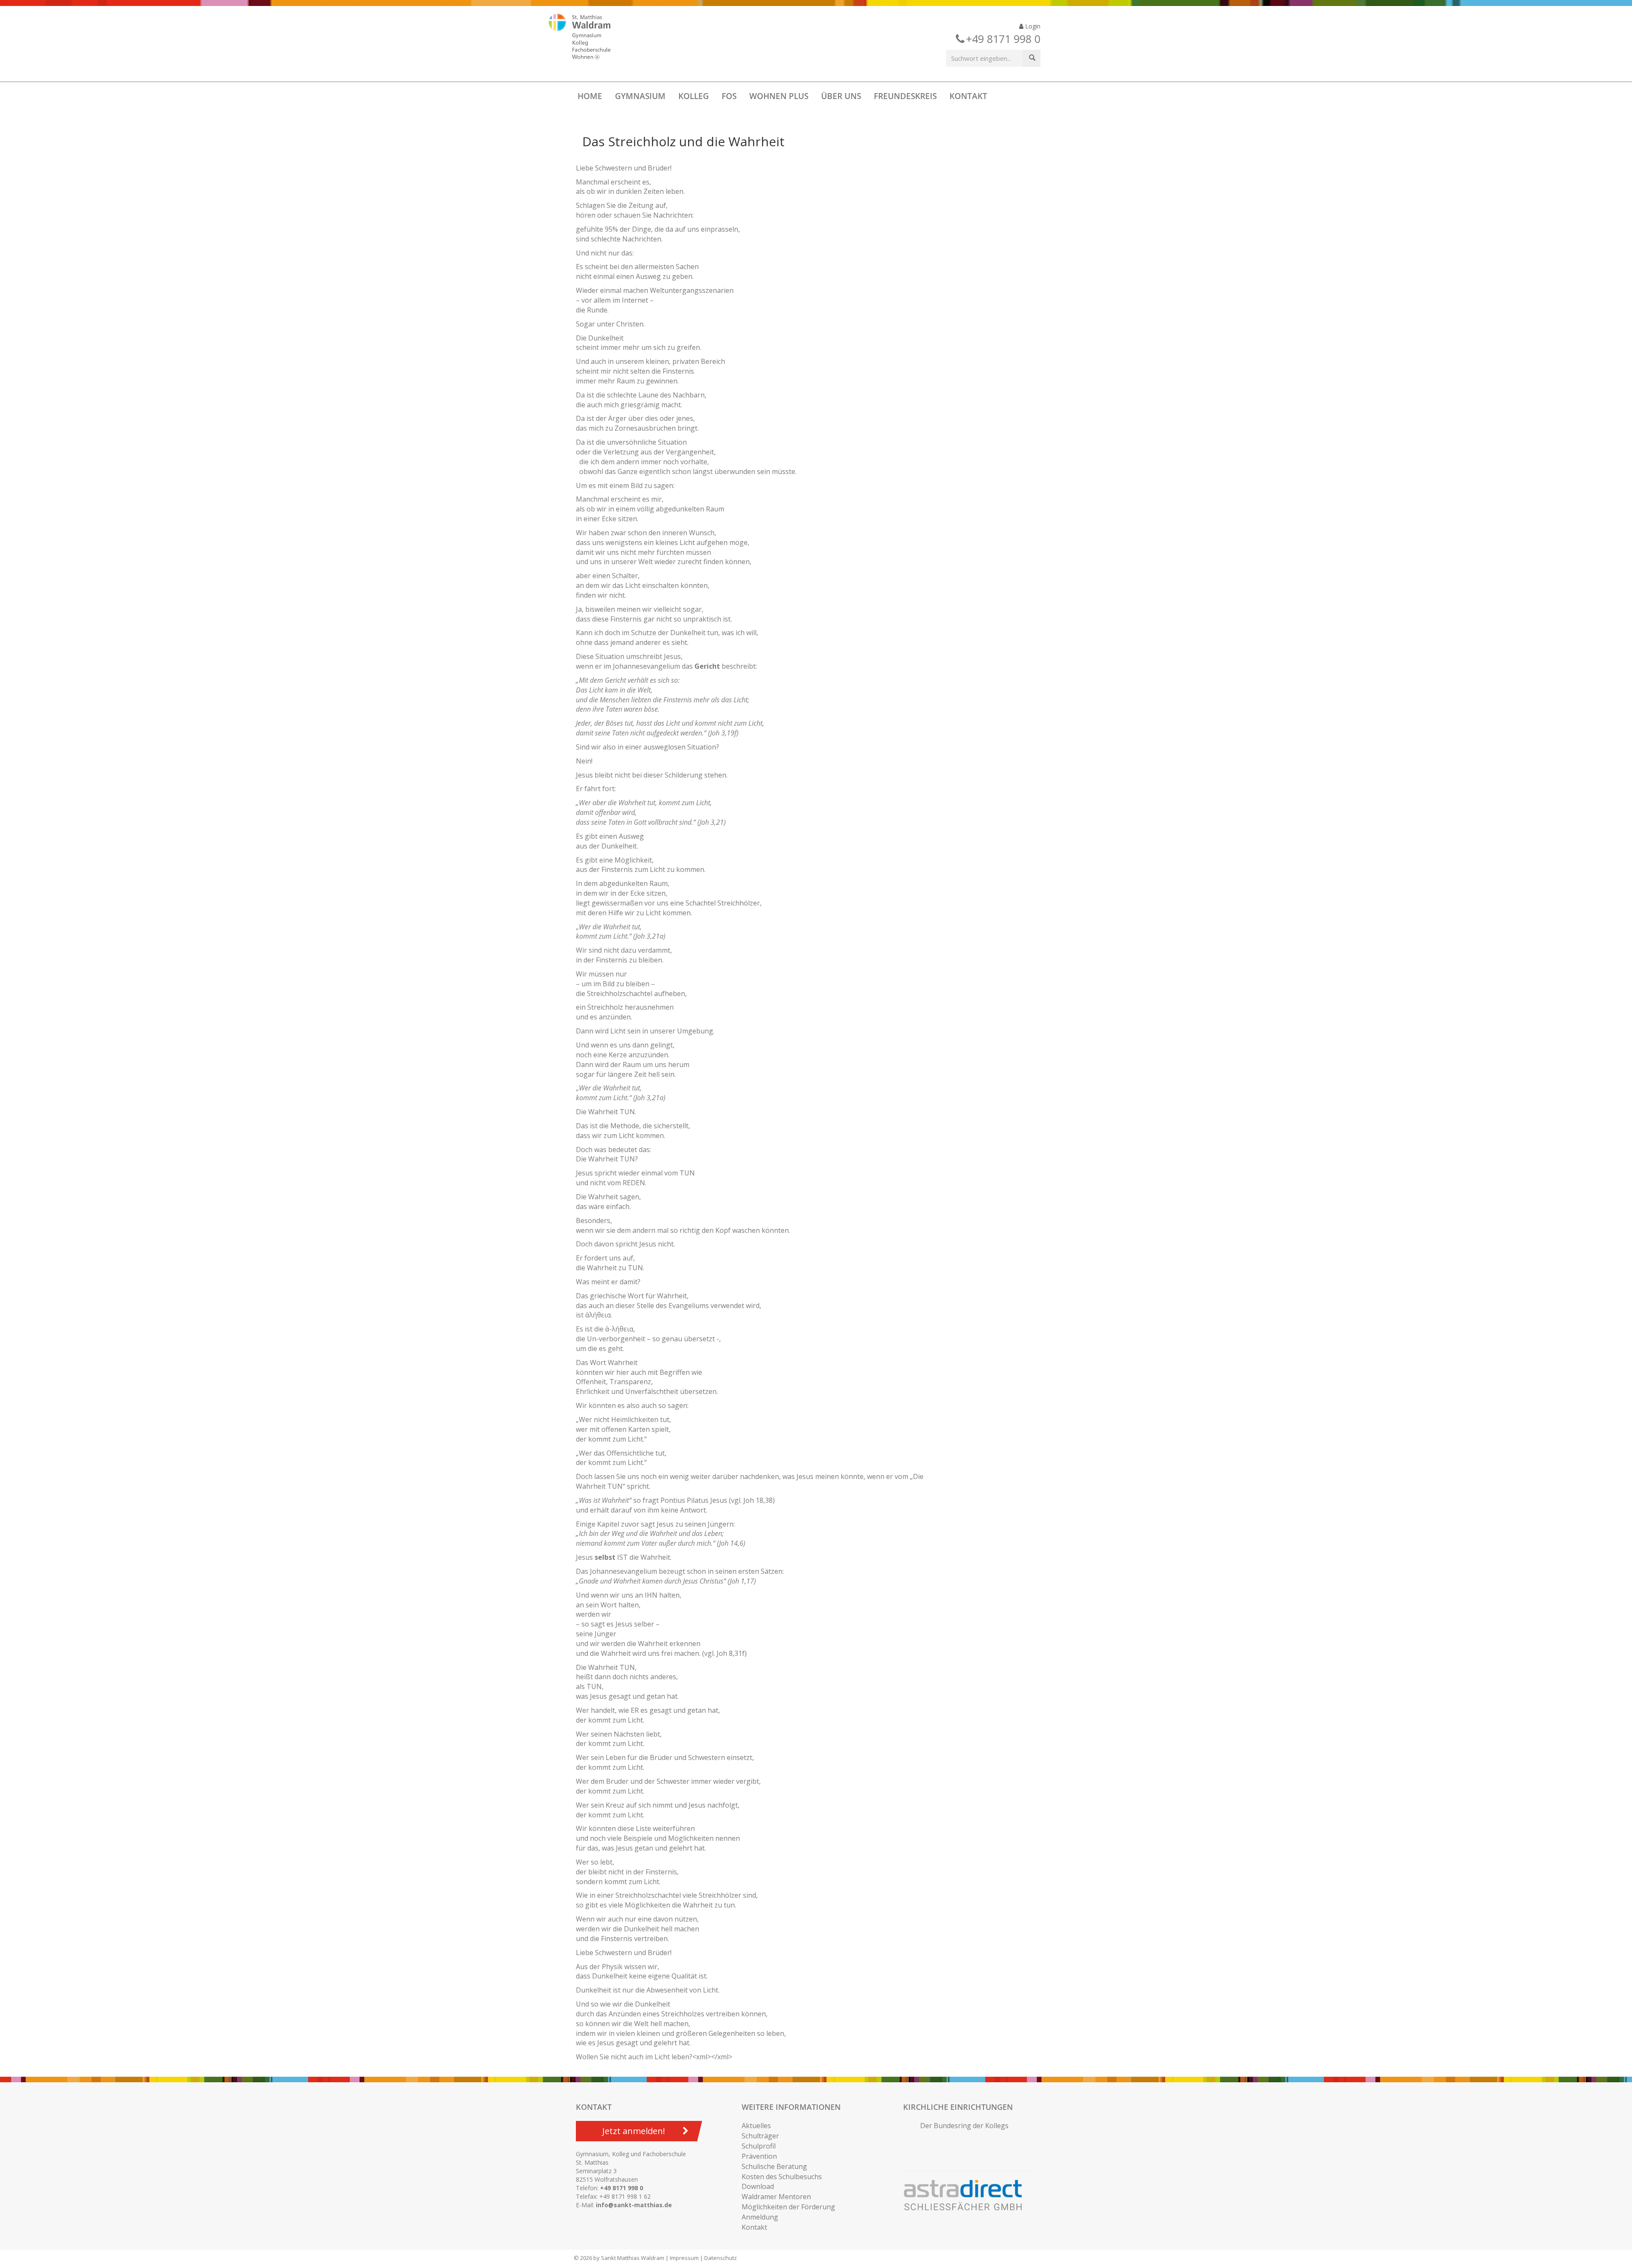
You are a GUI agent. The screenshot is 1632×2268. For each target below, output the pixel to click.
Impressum (684, 2258)
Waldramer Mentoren (776, 2197)
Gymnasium (640, 96)
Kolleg (694, 96)
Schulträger (760, 2136)
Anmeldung (760, 2217)
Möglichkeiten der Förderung (788, 2207)
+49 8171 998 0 (622, 2188)
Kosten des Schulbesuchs (782, 2177)
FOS (729, 96)
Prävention (759, 2156)
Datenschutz (721, 2258)
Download (758, 2186)
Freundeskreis (905, 96)
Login (1032, 26)
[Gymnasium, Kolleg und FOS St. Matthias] (587, 37)
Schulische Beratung (774, 2166)
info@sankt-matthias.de (634, 2205)
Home (590, 96)
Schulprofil (759, 2146)
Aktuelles (756, 2126)
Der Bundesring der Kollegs (964, 2126)
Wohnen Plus (779, 96)
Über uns (841, 96)
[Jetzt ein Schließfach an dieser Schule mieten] (967, 2195)
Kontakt (968, 96)
